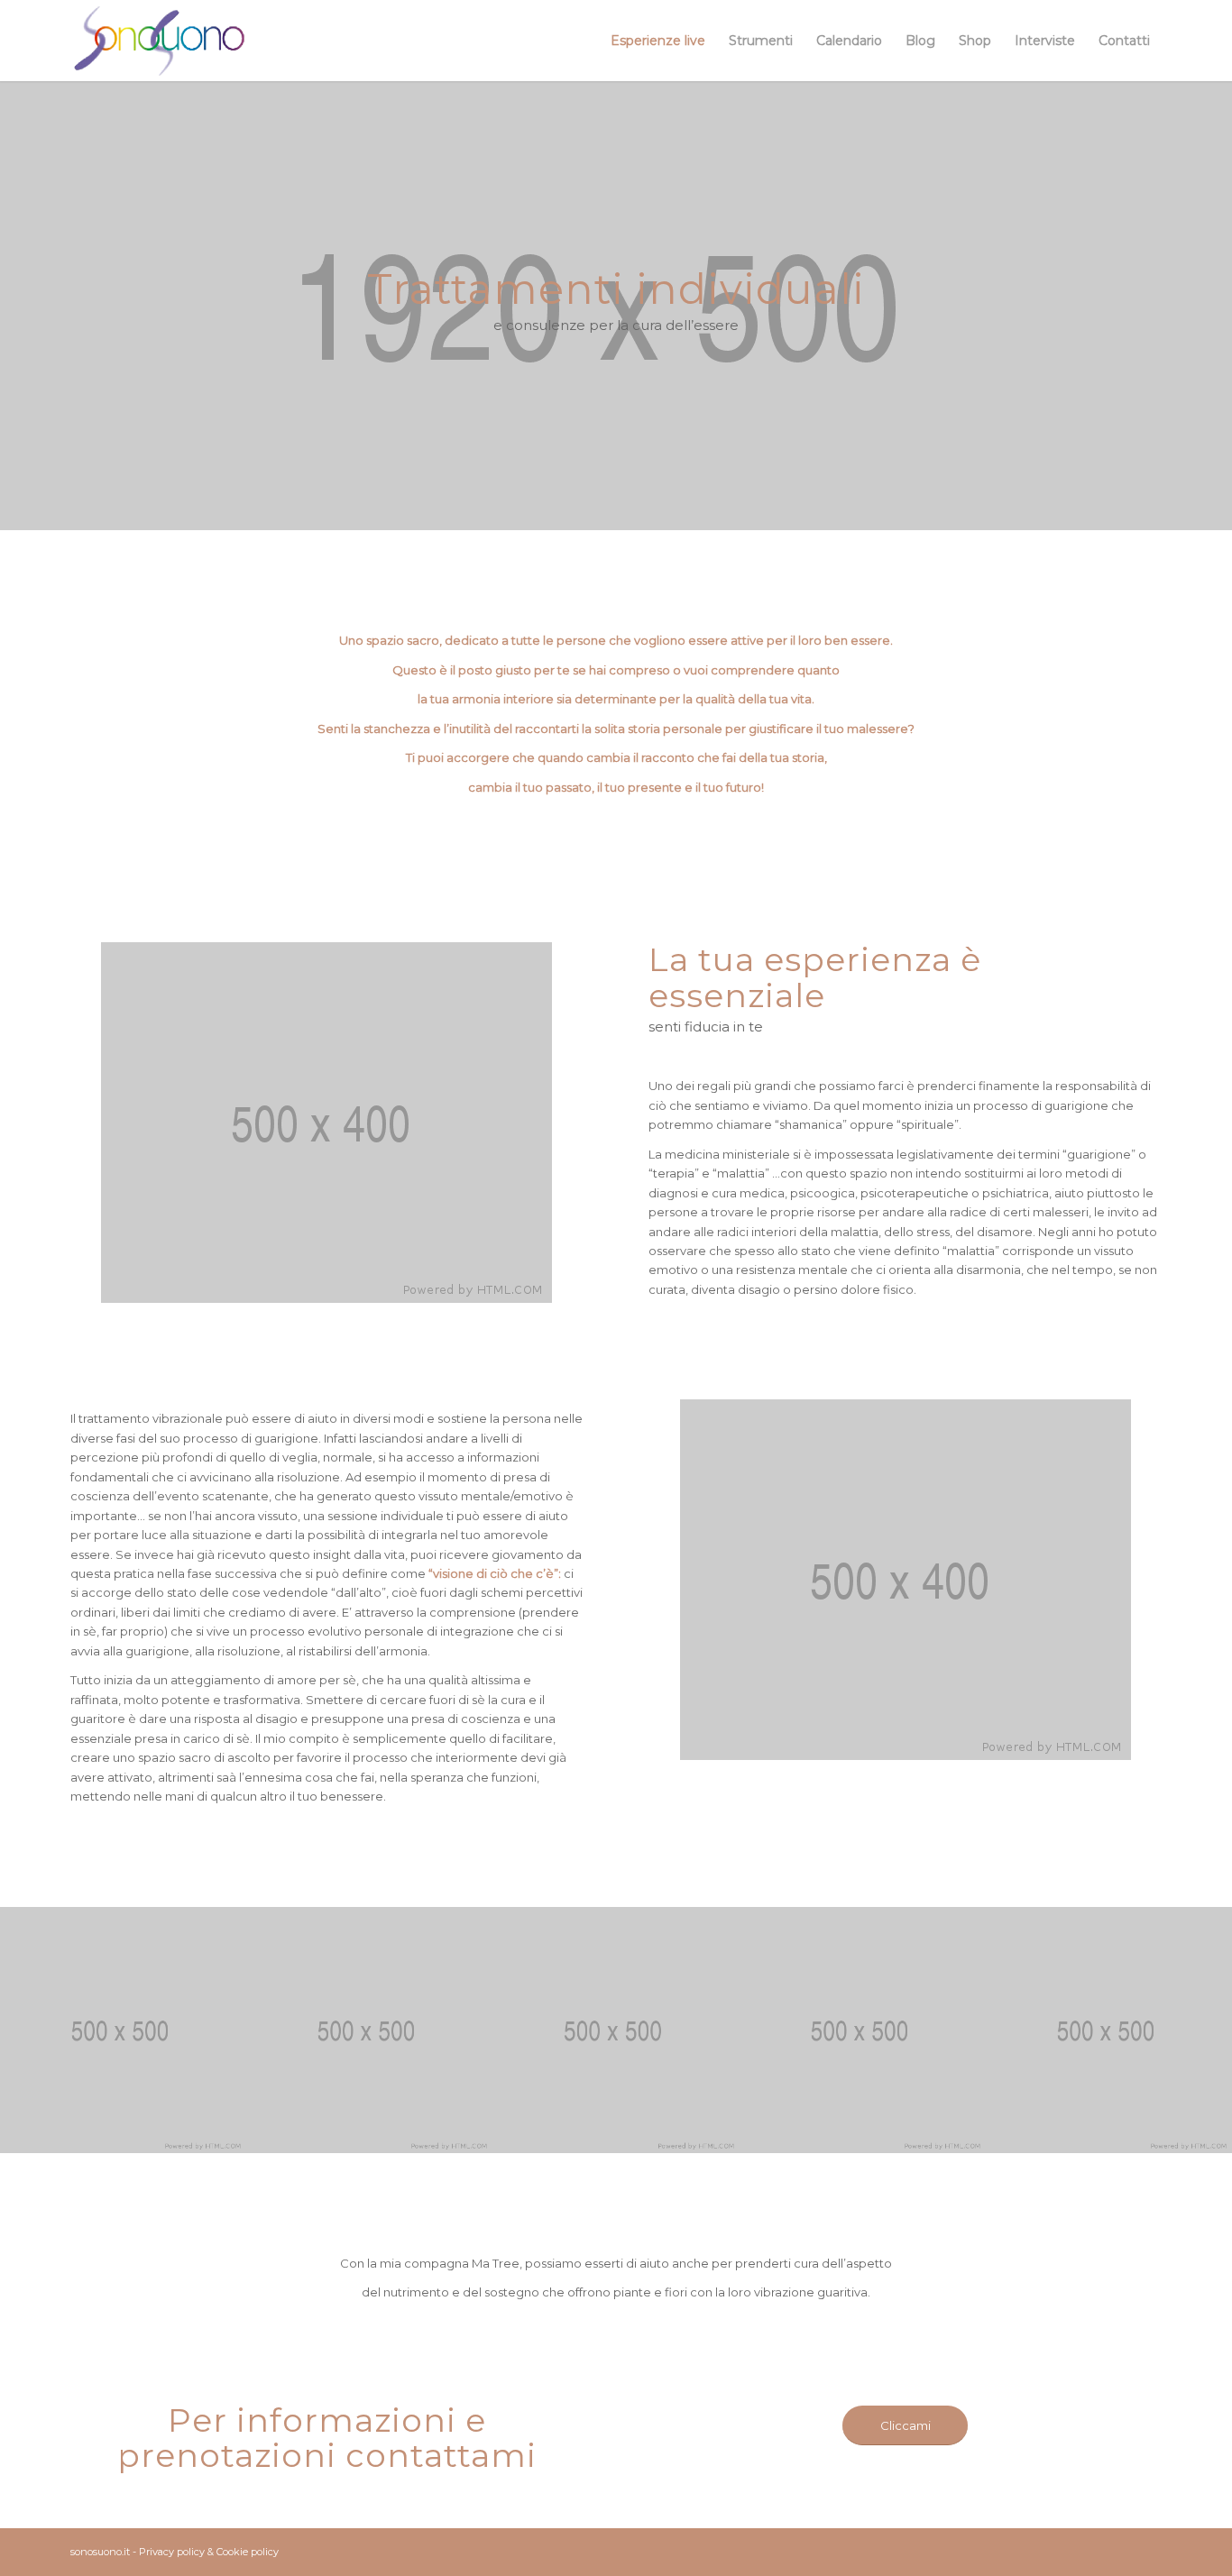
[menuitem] (658, 41)
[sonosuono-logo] (159, 41)
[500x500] (123, 2030)
